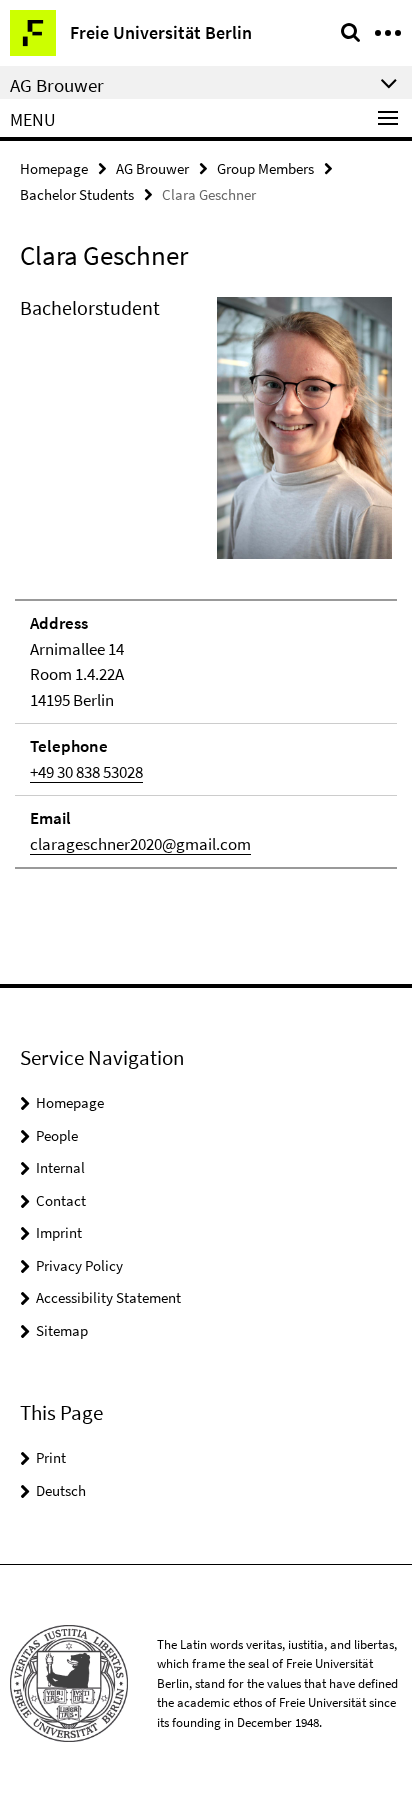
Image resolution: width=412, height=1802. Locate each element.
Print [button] (51, 1457)
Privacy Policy (79, 1265)
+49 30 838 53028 (86, 772)
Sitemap (62, 1330)
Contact (61, 1200)
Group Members (265, 168)
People (57, 1135)
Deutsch (61, 1490)
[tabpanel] (206, 581)
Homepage (54, 168)
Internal (60, 1167)
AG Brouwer (152, 168)
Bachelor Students (77, 194)
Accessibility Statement (108, 1297)
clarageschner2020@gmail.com (140, 844)
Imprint (59, 1232)
